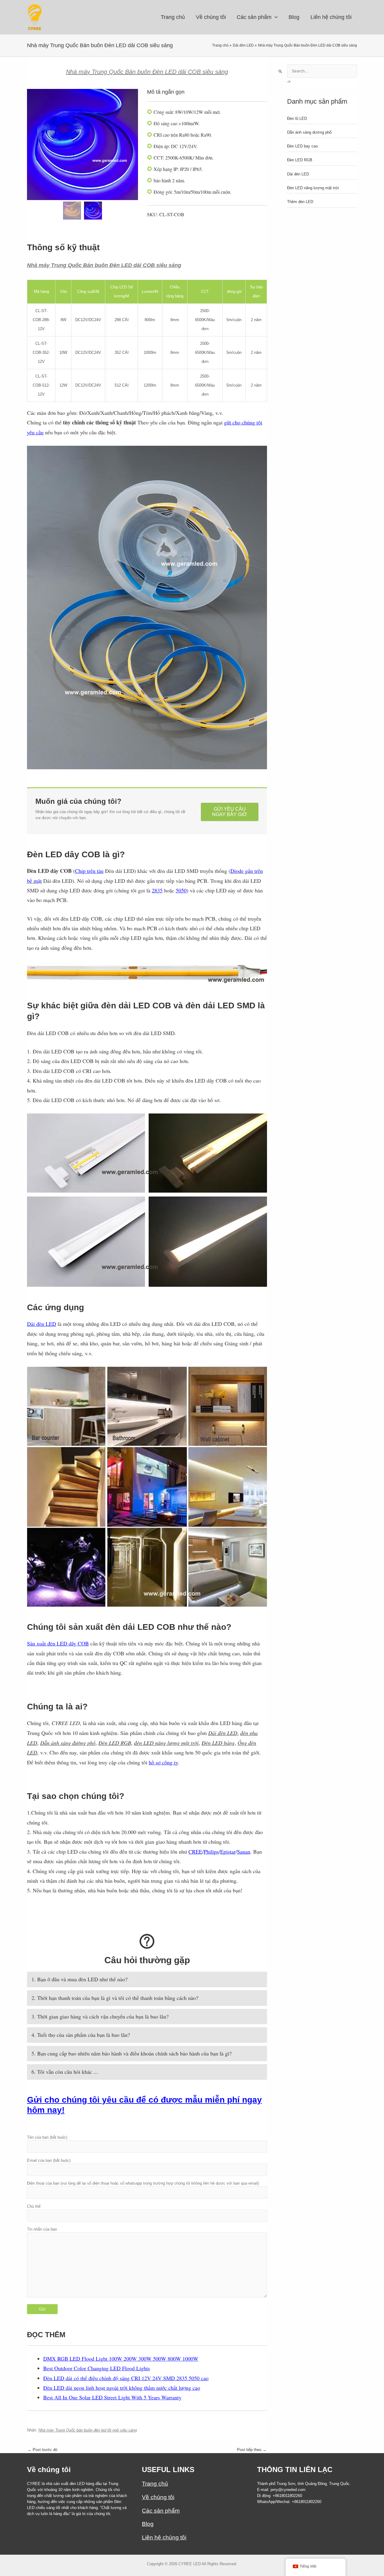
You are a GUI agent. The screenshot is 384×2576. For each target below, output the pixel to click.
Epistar (228, 1851)
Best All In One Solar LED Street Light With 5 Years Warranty (112, 2397)
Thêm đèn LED (300, 202)
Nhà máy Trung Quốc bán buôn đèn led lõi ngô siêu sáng (88, 2430)
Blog (148, 2524)
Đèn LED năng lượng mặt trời (313, 188)
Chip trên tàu (89, 871)
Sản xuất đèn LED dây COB (58, 1643)
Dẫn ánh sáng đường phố (309, 132)
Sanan (244, 1851)
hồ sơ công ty (163, 1762)
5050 (181, 890)
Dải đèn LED (42, 1324)
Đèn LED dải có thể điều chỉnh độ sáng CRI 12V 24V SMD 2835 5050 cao (126, 2378)
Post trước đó (42, 2450)
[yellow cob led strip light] (82, 144)
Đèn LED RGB (300, 160)
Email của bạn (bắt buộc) (49, 2160)
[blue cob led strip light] (93, 211)
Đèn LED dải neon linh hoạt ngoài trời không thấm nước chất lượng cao (122, 2388)
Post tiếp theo (252, 2450)
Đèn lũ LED (297, 118)
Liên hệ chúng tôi (164, 2537)
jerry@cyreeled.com (288, 2490)
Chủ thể (34, 2206)
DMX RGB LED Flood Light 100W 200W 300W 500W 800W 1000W (121, 2359)
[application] (275, 17)
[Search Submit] (280, 71)
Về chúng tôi (158, 2497)
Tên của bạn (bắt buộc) (47, 2137)
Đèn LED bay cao (302, 146)
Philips (211, 1851)
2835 (157, 890)
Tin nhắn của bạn (42, 2229)
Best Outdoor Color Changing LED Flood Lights (97, 2368)
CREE (195, 1851)
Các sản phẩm (161, 2511)
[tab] (147, 1979)
